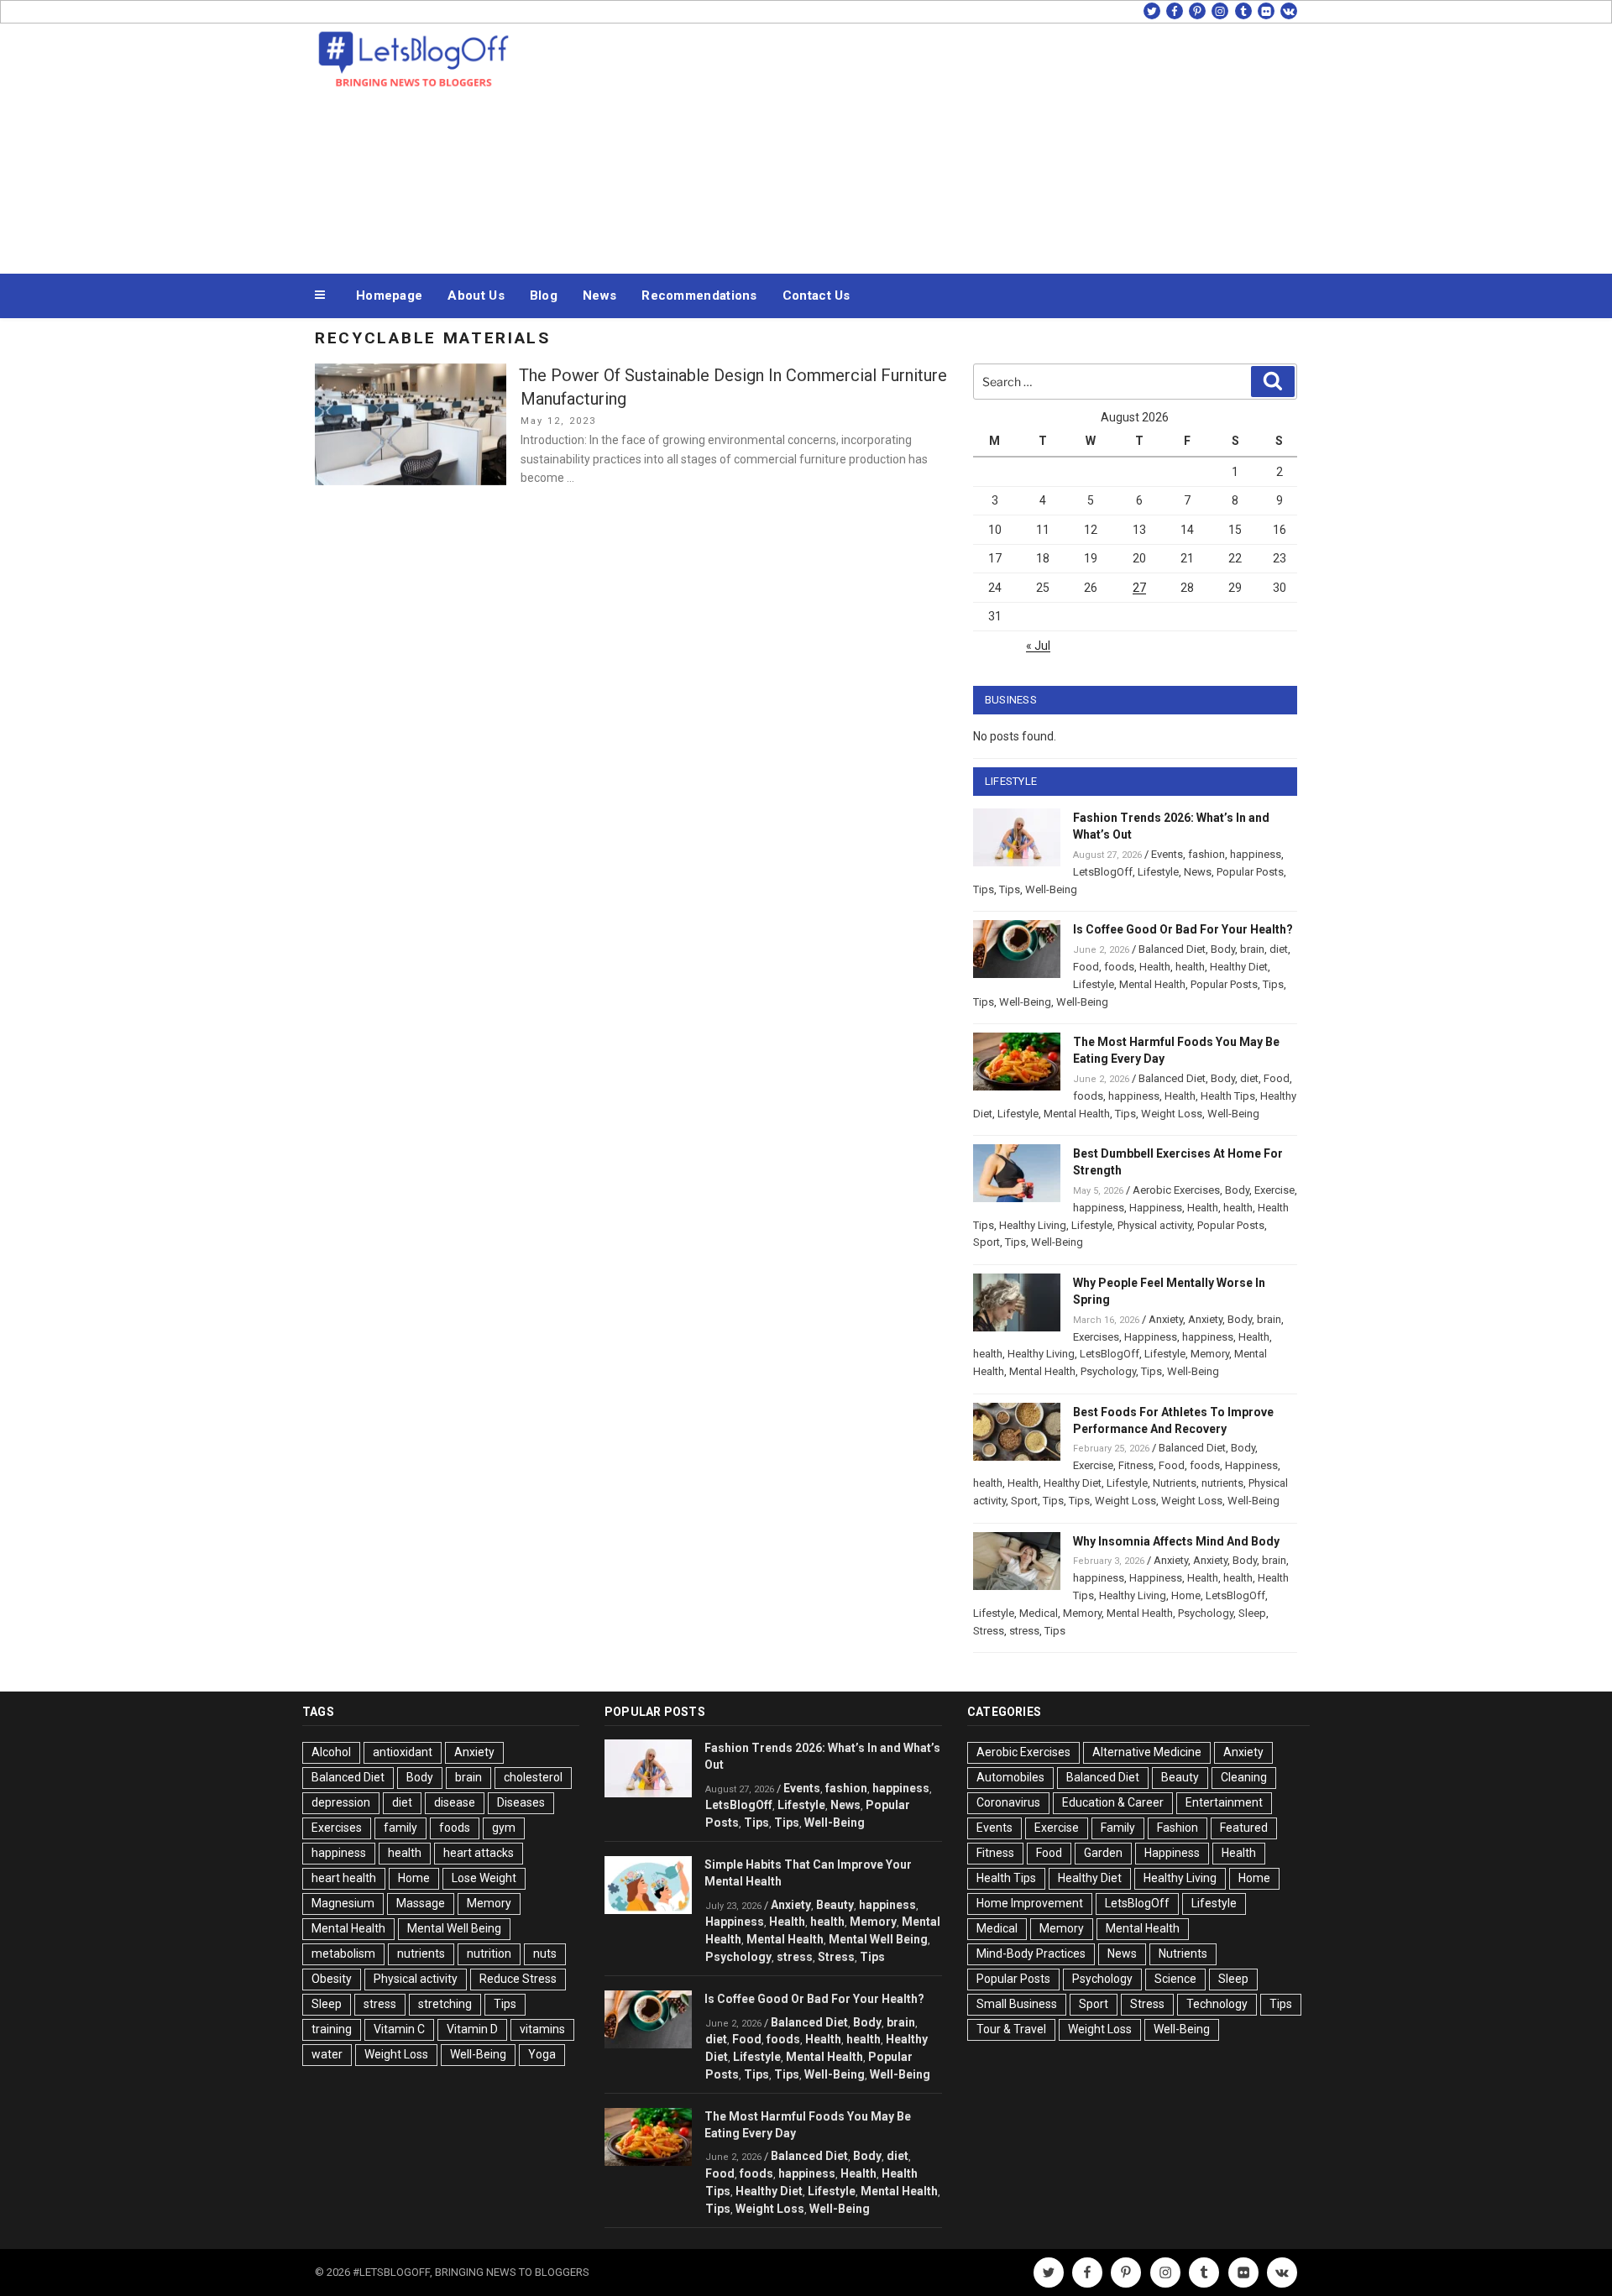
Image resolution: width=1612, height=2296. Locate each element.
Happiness (1156, 1208)
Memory (1210, 1354)
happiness (1256, 854)
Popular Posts (1250, 872)
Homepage (389, 295)
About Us (476, 295)
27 (1139, 588)
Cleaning (1244, 1777)
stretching (445, 2004)
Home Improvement (1030, 1903)
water (327, 2054)
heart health (344, 1878)
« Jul (1038, 646)
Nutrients (1175, 1483)
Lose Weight (484, 1878)
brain (1252, 949)
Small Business (1017, 2004)
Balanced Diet (1172, 949)
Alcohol (331, 1752)
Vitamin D (472, 2029)
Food (1086, 967)
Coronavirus (1008, 1802)
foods (1119, 967)
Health (1155, 967)
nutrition (489, 1953)
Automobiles (1010, 1777)
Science (1175, 1979)
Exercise (1274, 1190)
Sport (987, 1242)
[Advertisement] (975, 144)
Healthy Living (1033, 1225)
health (1190, 967)
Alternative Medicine (1147, 1752)
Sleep (1252, 1613)
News (599, 295)
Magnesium (343, 1903)
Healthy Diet (1239, 967)
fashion (1206, 854)
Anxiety (1166, 1319)
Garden (1103, 1853)
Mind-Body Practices (1031, 1953)
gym (504, 1828)
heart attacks (479, 1853)
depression (341, 1802)
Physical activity (1155, 1225)
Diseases (521, 1802)
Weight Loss (1172, 1114)
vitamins (542, 2029)
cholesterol (533, 1777)
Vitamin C (399, 2029)
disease (455, 1802)
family (400, 1828)
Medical (1039, 1613)
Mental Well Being (454, 1928)
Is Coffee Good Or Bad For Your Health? (1183, 929)
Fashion (1178, 1828)
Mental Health (1152, 984)
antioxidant (403, 1752)
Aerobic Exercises (1176, 1190)
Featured (1244, 1828)
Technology (1217, 2004)
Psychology (1108, 1371)
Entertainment (1224, 1802)
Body (1223, 949)
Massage (421, 1903)
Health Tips (1228, 1096)
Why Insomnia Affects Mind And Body (1176, 1541)
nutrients (1222, 1483)
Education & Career (1113, 1802)
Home (1186, 1595)
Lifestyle (1158, 872)
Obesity (332, 1979)
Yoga (542, 2054)
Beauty (835, 1905)
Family (1118, 1828)
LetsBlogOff (1103, 872)
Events (1167, 854)
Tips (984, 889)
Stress (989, 1631)
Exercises (1096, 1337)
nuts (545, 1953)
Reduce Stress (518, 1979)
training (332, 2029)
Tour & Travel (1011, 2029)
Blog (544, 295)
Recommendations (699, 295)
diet (1279, 949)
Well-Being (1051, 889)
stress (1024, 1631)
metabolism (343, 1953)
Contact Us (816, 295)
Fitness (1136, 1465)
